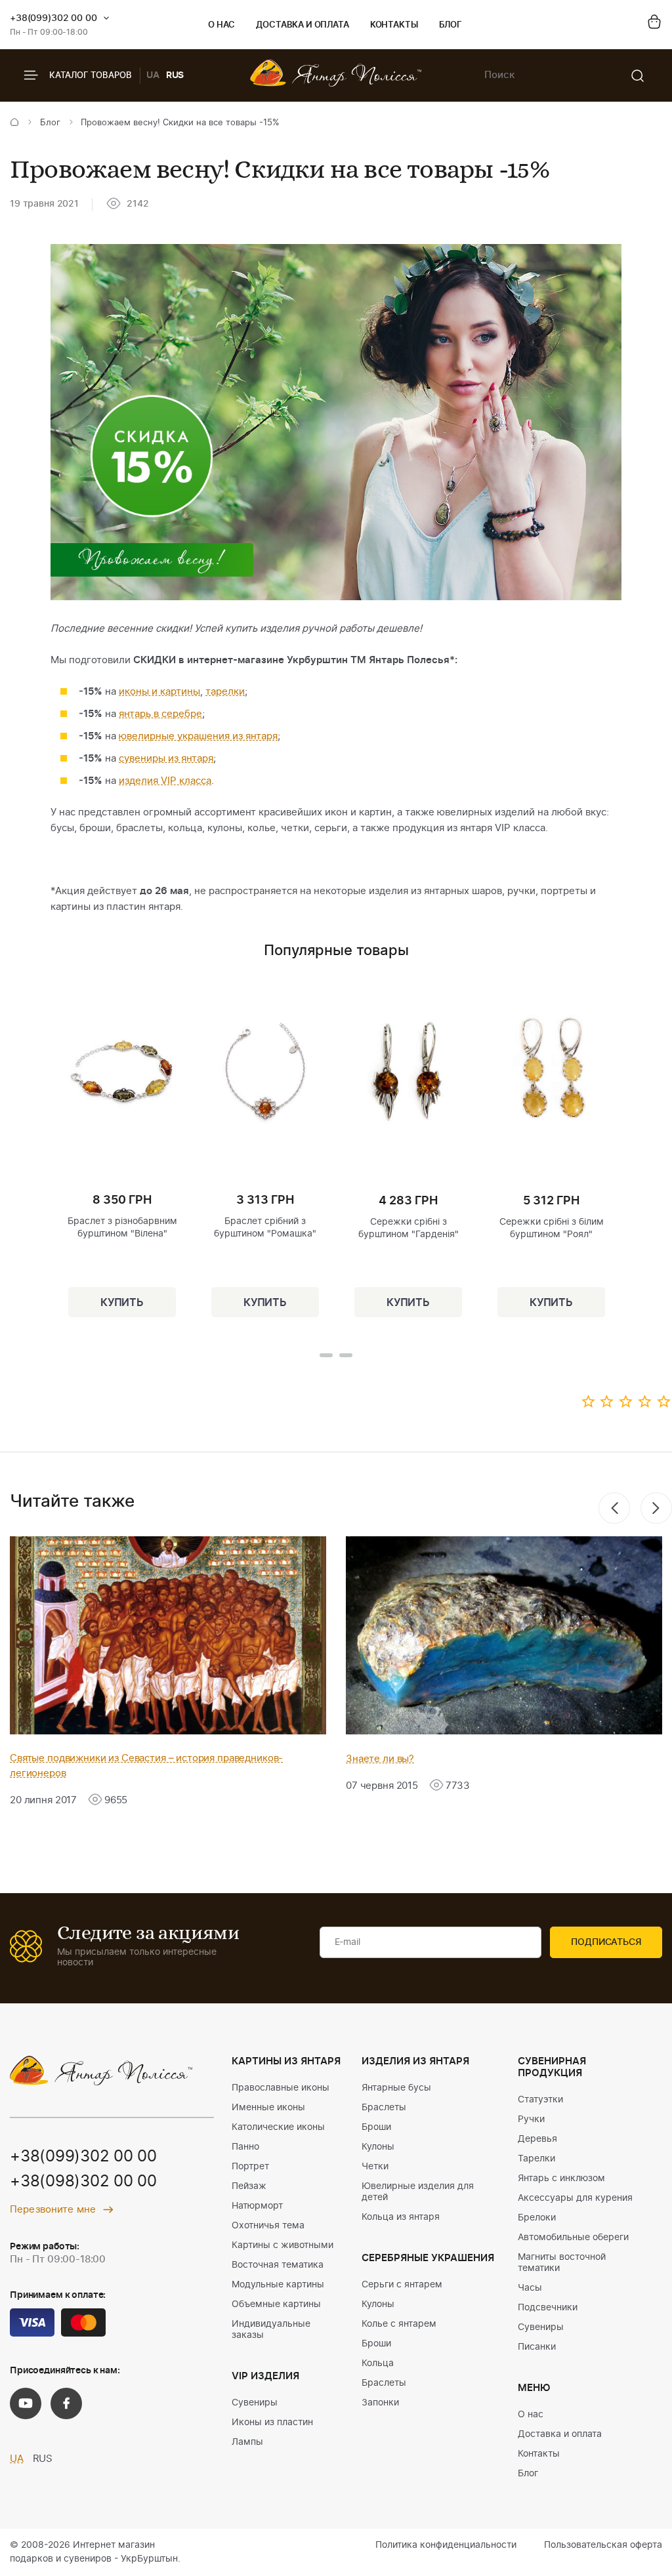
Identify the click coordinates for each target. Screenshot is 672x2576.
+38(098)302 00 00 (83, 2182)
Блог (451, 25)
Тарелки (536, 2159)
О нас (221, 25)
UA (153, 75)
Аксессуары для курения (575, 2198)
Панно (245, 2147)
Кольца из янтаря (401, 2217)
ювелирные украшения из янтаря (198, 736)
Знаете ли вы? (380, 1759)
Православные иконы (281, 2088)
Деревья (537, 2139)
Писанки (537, 2347)
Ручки (531, 2119)
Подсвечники (548, 2308)
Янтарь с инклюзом (561, 2178)
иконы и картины (159, 692)
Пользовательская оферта (603, 2545)
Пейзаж (249, 2186)
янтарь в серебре (160, 714)
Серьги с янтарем (402, 2285)
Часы (530, 2288)
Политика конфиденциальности (446, 2545)
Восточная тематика (278, 2265)
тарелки (225, 692)
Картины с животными (283, 2245)
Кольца (378, 2363)
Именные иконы (268, 2108)
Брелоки (537, 2218)
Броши (376, 2127)
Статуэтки (540, 2100)
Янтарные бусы (396, 2088)
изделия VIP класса (165, 781)
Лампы (247, 2442)
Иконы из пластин (272, 2423)
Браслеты (384, 2108)
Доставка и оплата (302, 25)
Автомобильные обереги (573, 2238)
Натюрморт (257, 2206)
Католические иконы (278, 2127)
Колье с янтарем (399, 2324)
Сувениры (255, 2403)
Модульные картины (278, 2285)
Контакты (394, 25)
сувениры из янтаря (166, 759)
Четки (375, 2167)
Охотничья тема (268, 2226)
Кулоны (378, 2147)
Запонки (380, 2403)
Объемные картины (276, 2304)
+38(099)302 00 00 (53, 18)
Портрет (250, 2167)
